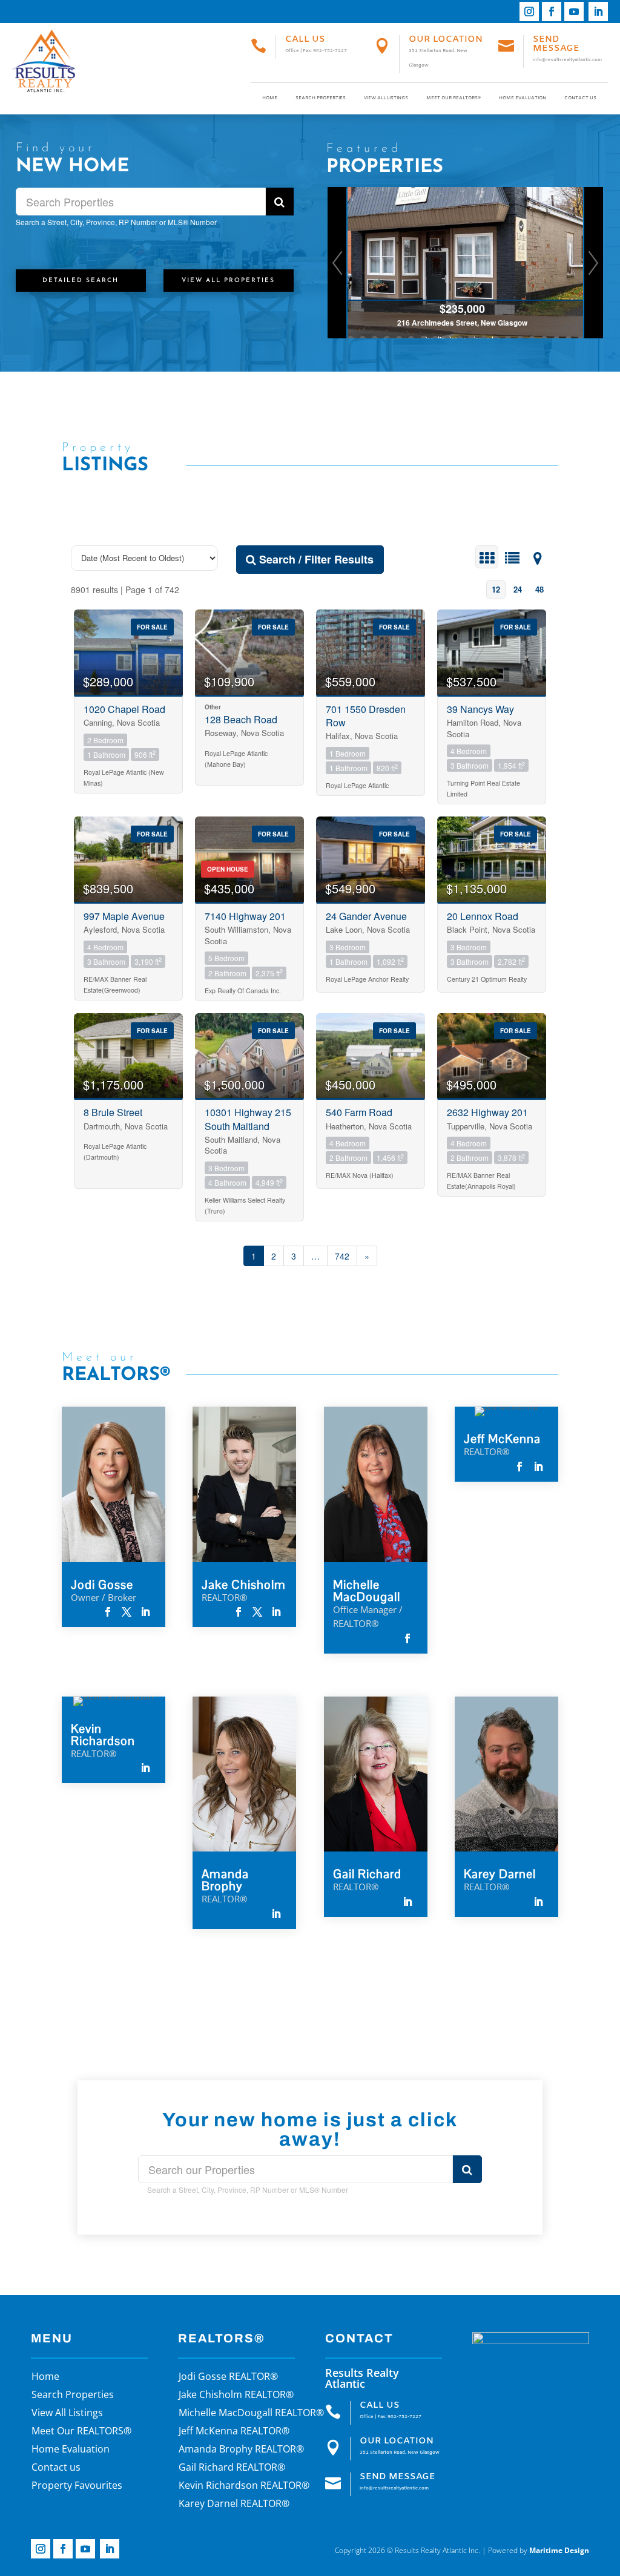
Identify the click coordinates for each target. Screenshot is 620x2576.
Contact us (580, 98)
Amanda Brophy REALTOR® (241, 2450)
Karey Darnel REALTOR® (234, 2505)
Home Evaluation (523, 98)
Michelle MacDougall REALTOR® (251, 2414)
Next (593, 263)
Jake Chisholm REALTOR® (236, 2396)
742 (342, 1256)
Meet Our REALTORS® (453, 98)
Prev (338, 263)
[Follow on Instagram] (529, 11)
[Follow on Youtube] (574, 11)
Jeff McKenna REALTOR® (234, 2432)
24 (518, 589)
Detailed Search (81, 281)
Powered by (539, 2550)
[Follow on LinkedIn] (598, 11)
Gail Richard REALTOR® (232, 2468)
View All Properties (228, 281)
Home (270, 98)
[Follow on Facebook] (552, 11)
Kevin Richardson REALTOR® (244, 2486)
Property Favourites (77, 2486)
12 (496, 589)
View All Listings (386, 98)
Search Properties (321, 98)
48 (539, 589)
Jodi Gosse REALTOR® (228, 2377)
